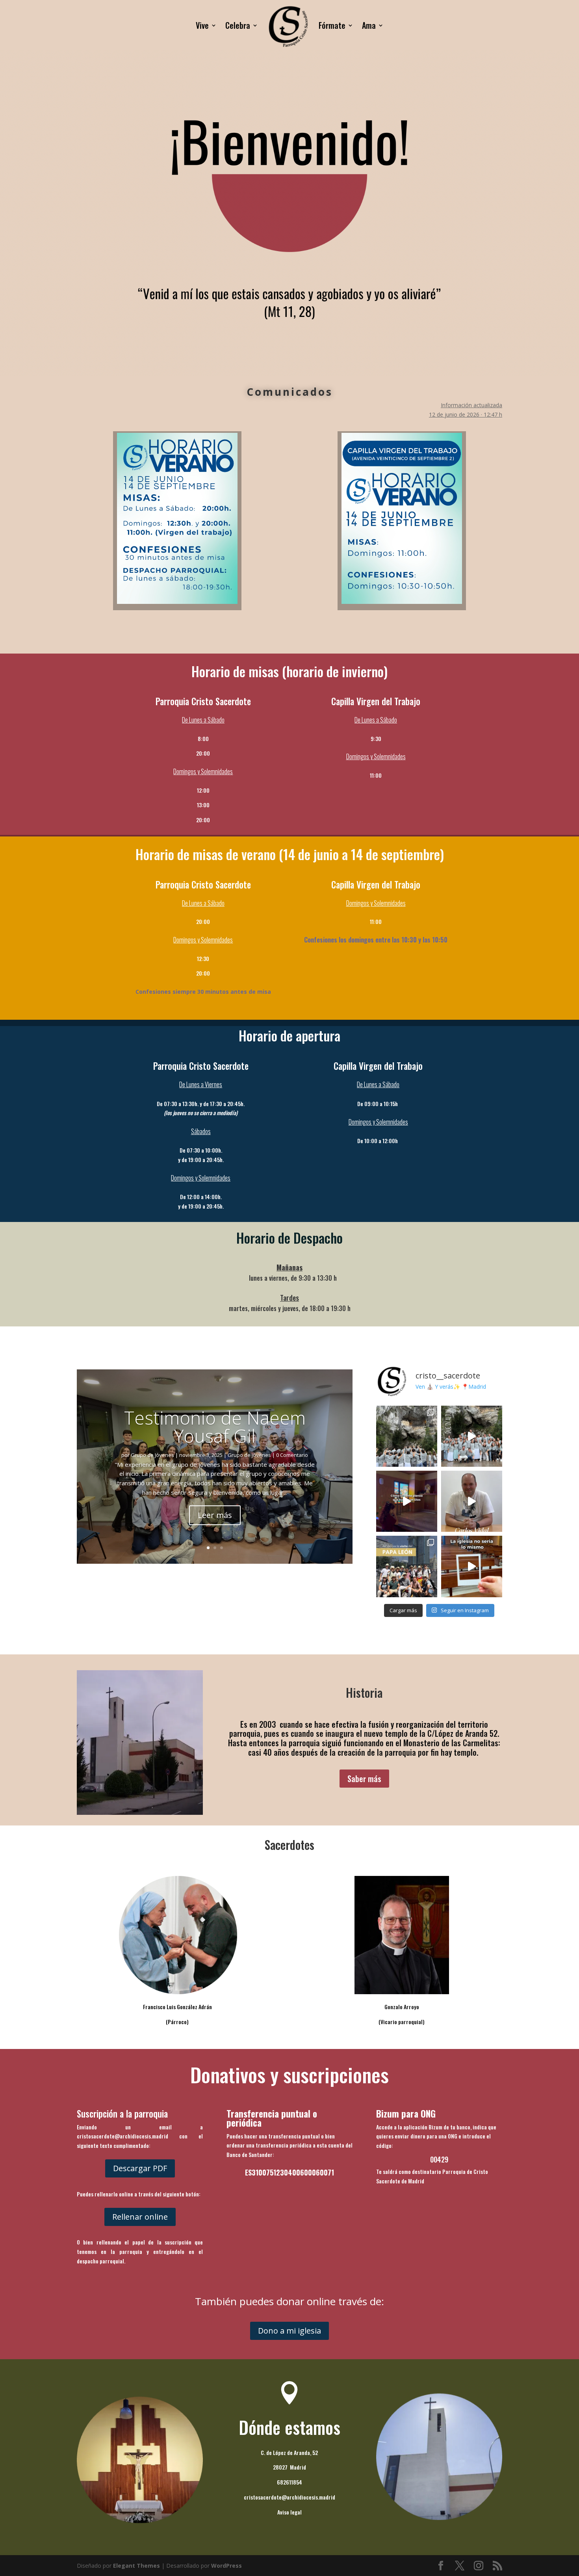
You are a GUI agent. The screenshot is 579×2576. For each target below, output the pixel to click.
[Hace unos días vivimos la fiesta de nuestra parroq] (472, 1501)
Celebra (238, 25)
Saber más (364, 1779)
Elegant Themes (136, 2566)
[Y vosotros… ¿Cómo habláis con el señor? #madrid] (407, 1501)
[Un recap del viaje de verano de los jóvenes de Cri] (472, 1436)
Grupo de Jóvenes (152, 1455)
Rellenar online (140, 2217)
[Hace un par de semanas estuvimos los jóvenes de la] (407, 1436)
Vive (202, 25)
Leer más (215, 1515)
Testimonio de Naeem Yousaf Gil (215, 1427)
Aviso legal (289, 2512)
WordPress (226, 2566)
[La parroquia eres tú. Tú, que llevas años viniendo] (472, 1566)
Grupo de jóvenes (249, 1455)
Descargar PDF (140, 2168)
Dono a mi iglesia (289, 2331)
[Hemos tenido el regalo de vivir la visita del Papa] (407, 1566)
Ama (369, 25)
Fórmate (332, 25)
